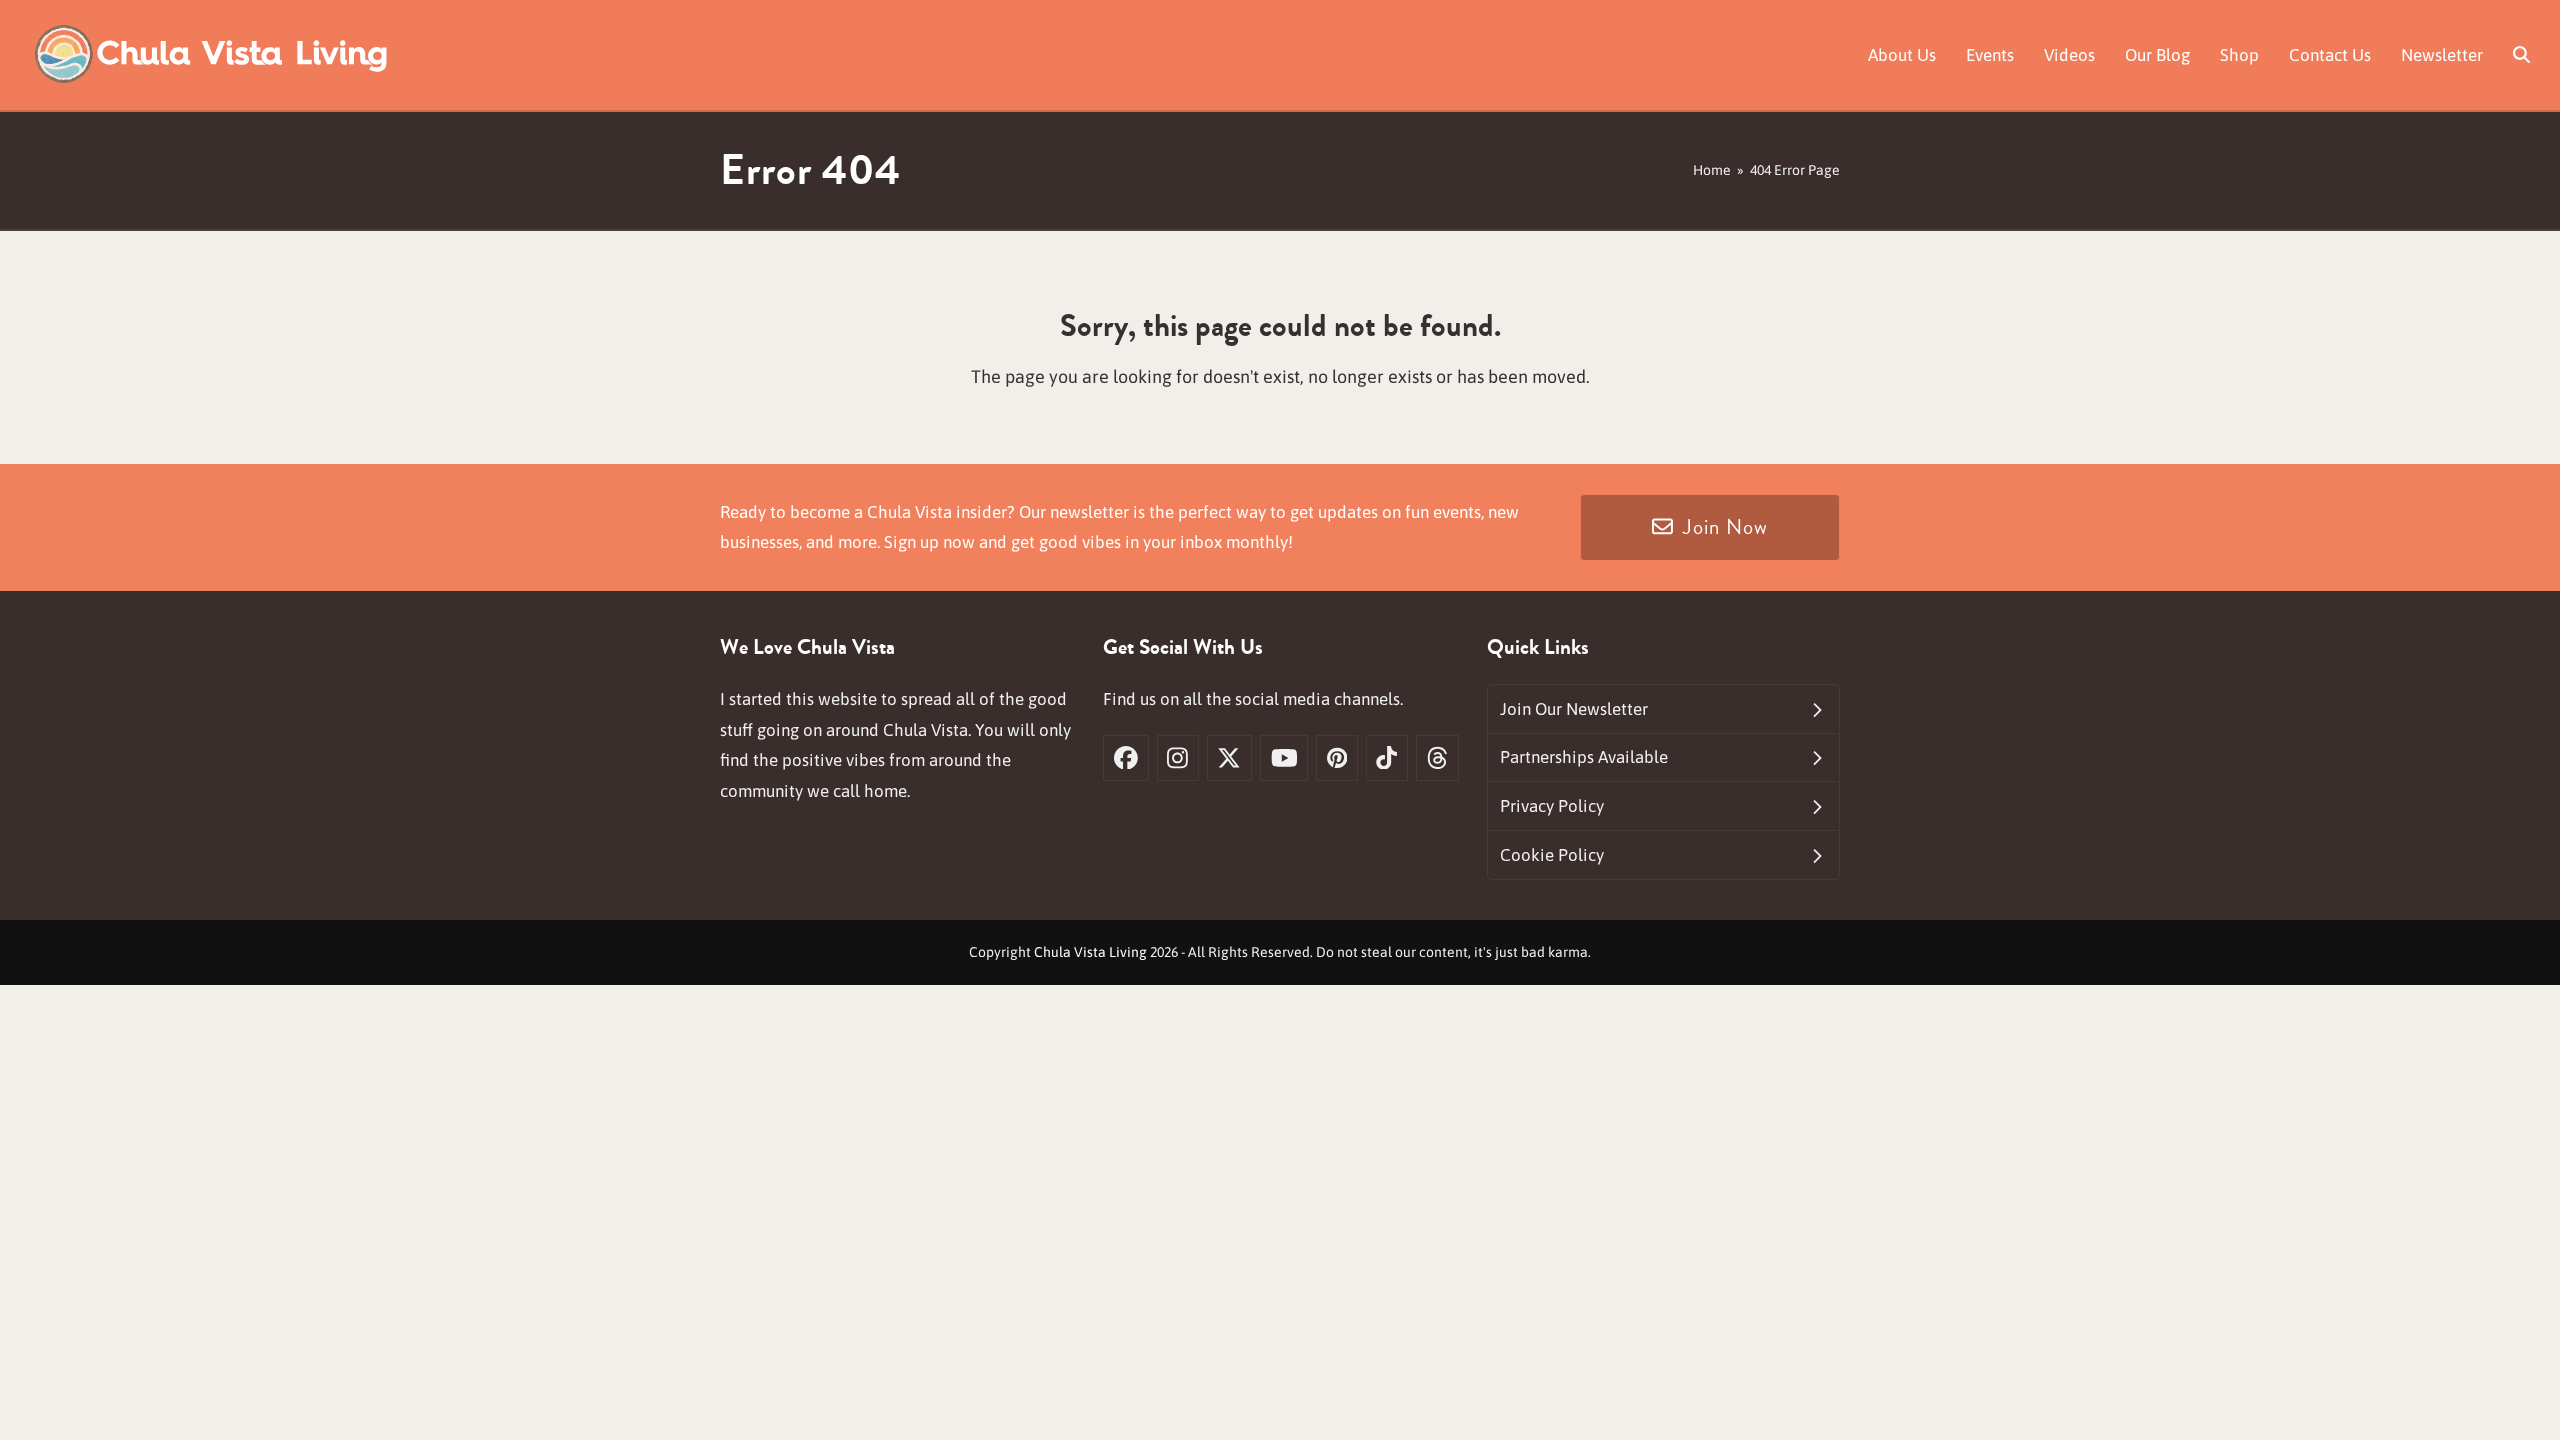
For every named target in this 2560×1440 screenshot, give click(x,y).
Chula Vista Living (1090, 952)
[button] (2521, 55)
